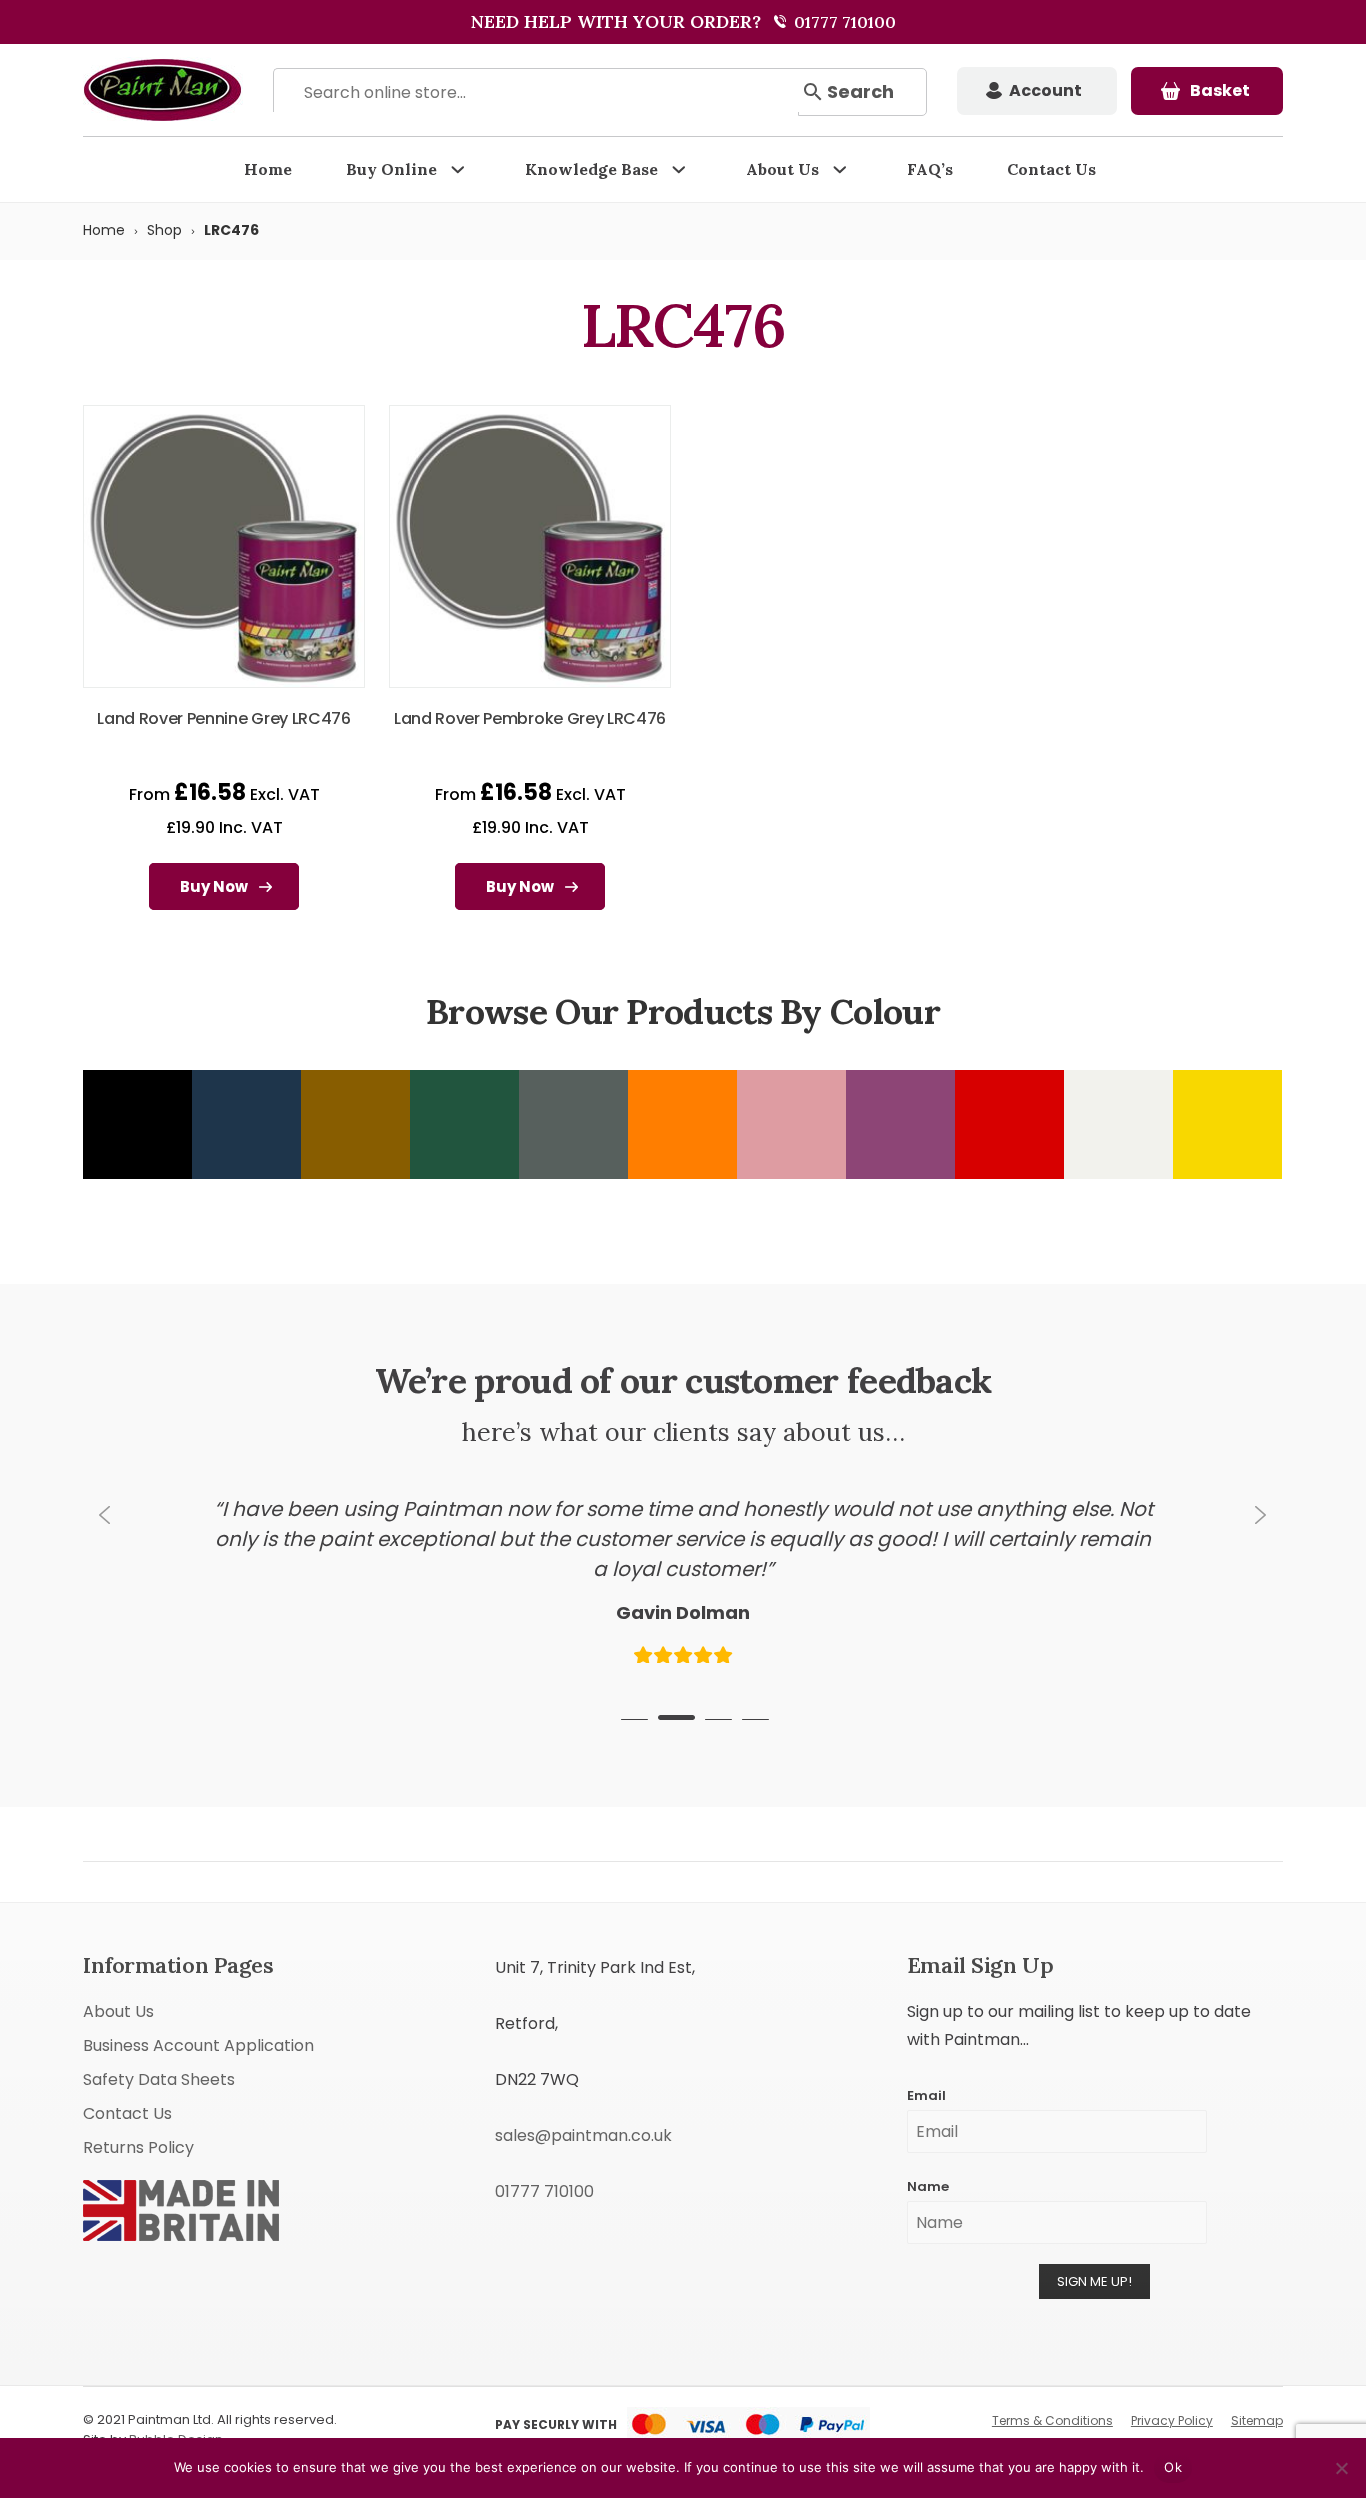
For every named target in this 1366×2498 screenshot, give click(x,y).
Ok (1173, 2467)
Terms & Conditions (1052, 2420)
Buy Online (391, 169)
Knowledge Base (591, 169)
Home (268, 169)
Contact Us (1051, 169)
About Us (782, 169)
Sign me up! (1094, 2281)
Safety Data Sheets (159, 2079)
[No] (1341, 2468)
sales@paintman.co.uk (583, 2135)
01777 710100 (843, 22)
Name (928, 2186)
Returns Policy (138, 2147)
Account (1045, 90)
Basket (1220, 90)
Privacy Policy (1172, 2420)
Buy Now (214, 886)
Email (926, 2095)
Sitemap (1257, 2420)
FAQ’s (930, 169)
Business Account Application (198, 2045)
